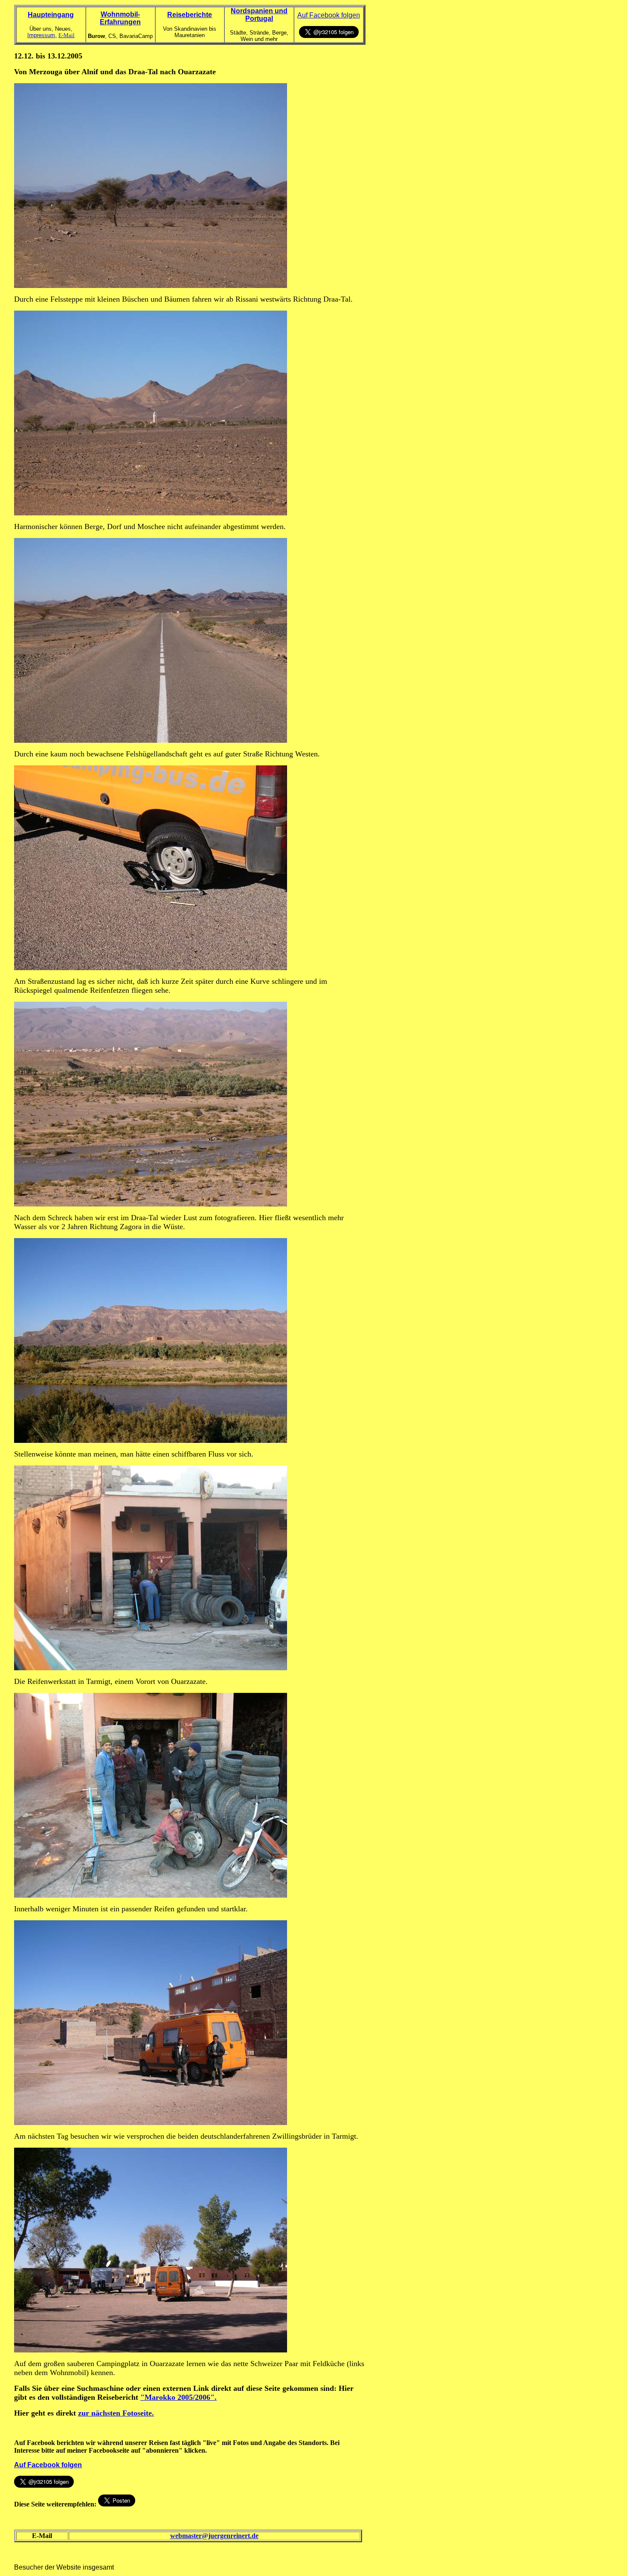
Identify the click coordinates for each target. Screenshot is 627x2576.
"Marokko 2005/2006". (179, 2397)
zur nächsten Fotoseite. (116, 2413)
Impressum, (42, 35)
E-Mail (67, 35)
